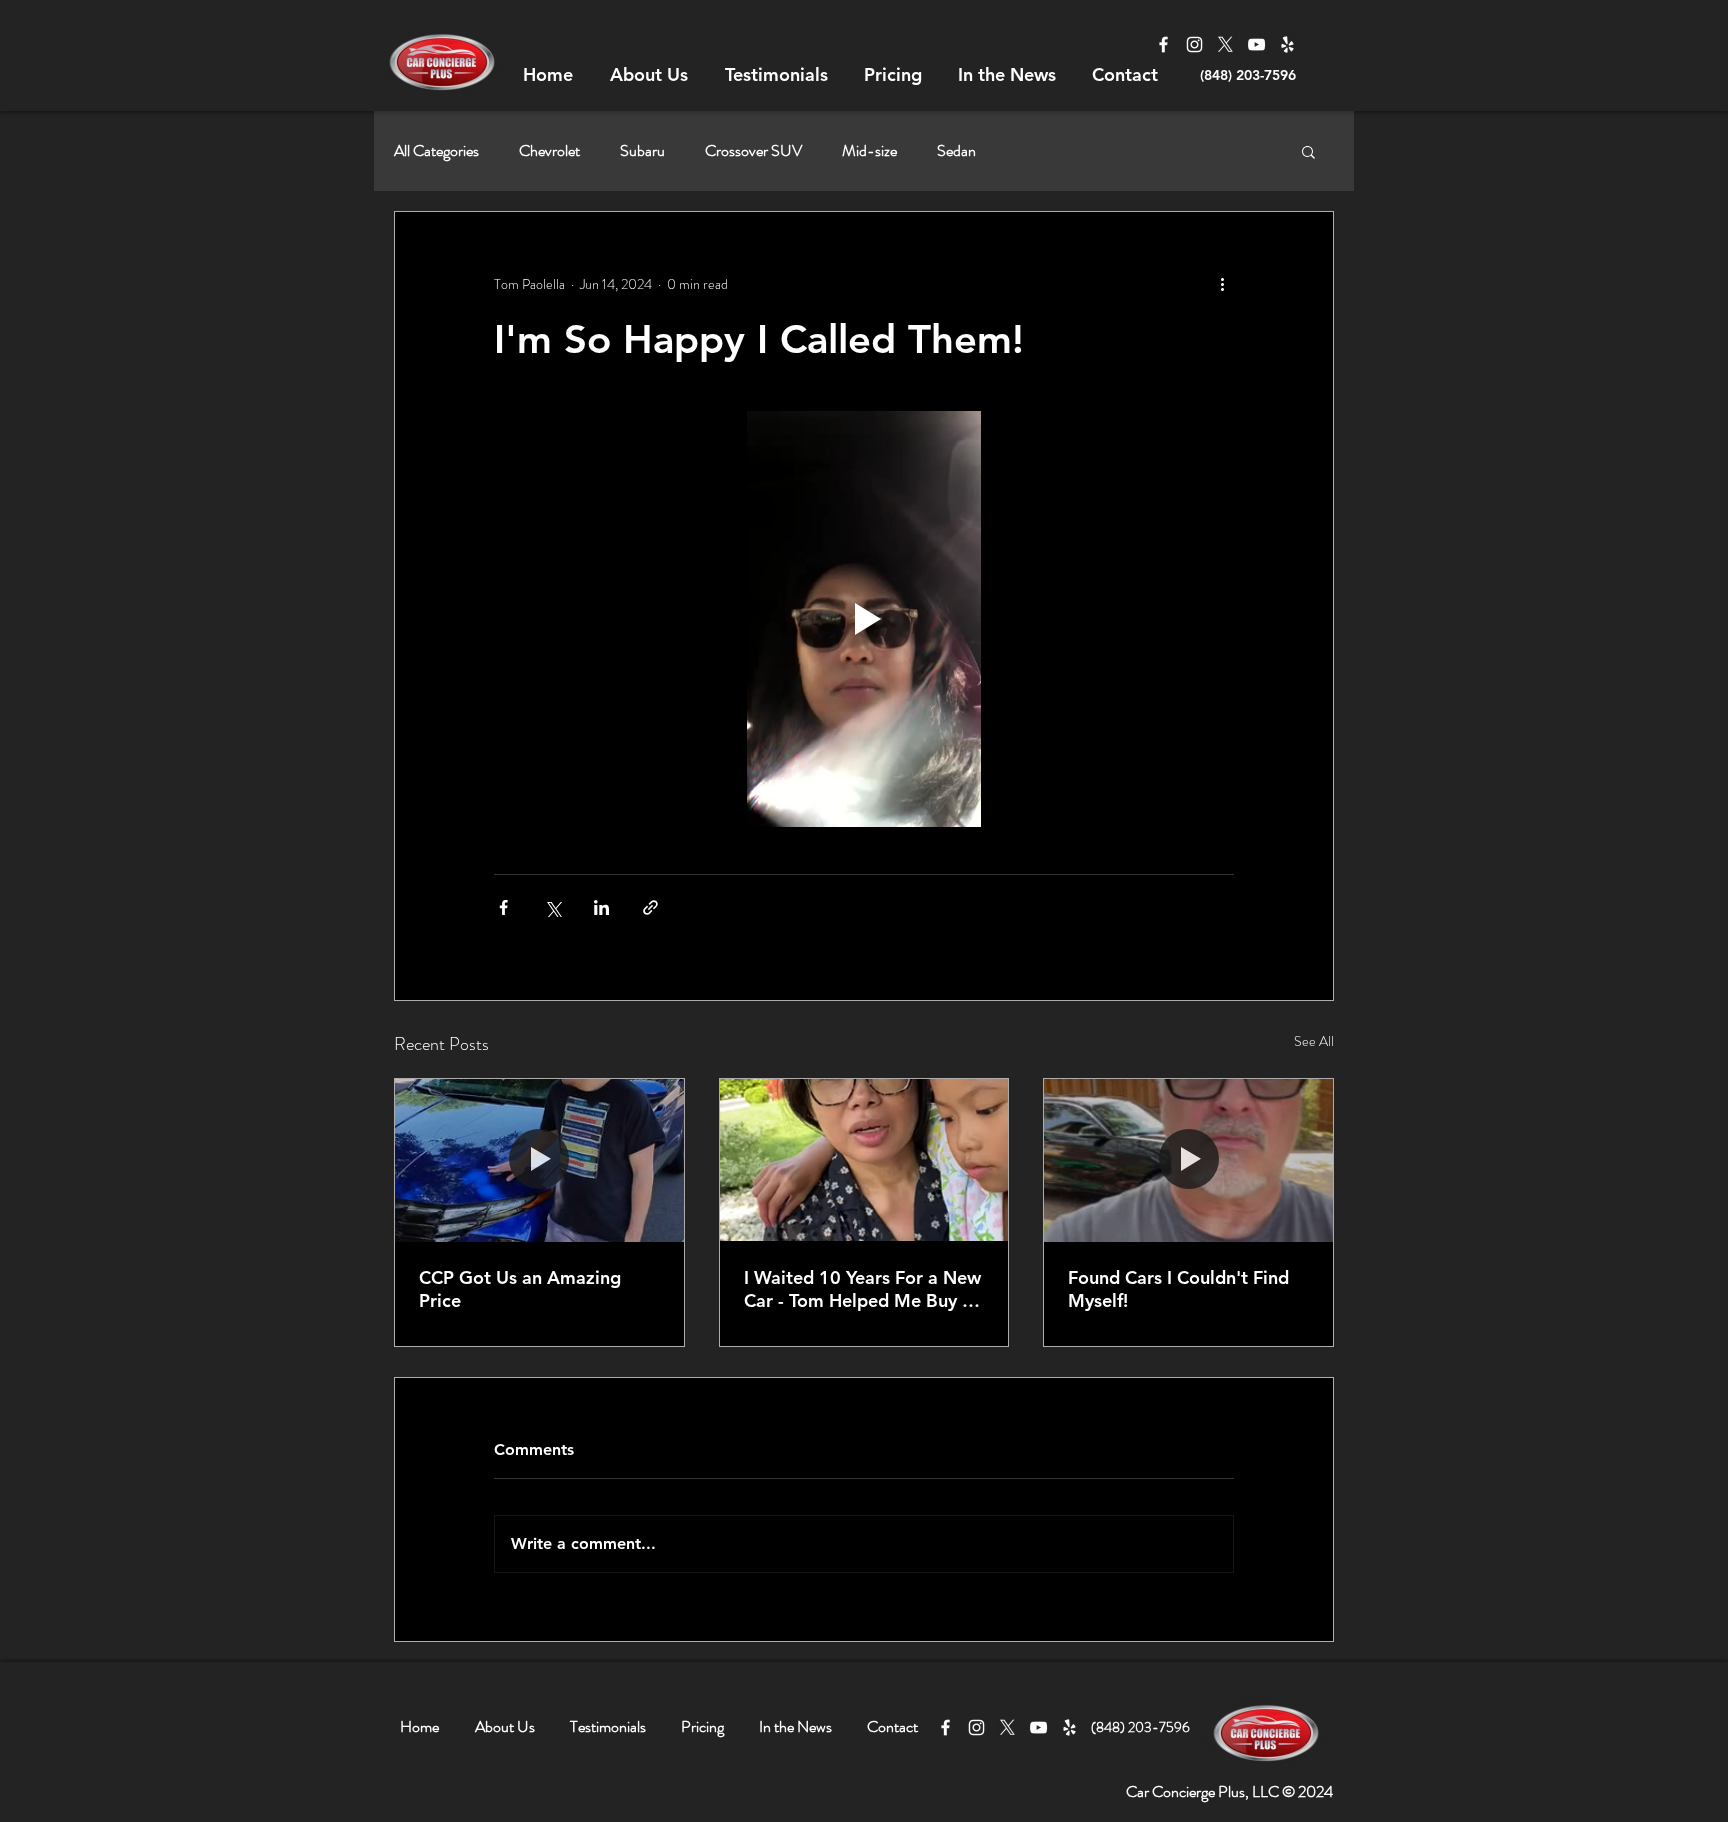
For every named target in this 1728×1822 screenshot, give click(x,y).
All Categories (436, 151)
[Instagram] (1194, 44)
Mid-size (869, 151)
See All (1314, 1041)
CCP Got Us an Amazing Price (520, 1289)
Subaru (642, 151)
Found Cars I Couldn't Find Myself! (1178, 1289)
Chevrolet (549, 151)
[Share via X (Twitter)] (552, 907)
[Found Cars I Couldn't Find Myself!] (1188, 1160)
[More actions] (1222, 284)
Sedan (956, 151)
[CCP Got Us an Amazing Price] (539, 1160)
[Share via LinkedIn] (601, 907)
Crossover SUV (753, 151)
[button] (1308, 151)
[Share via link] (650, 907)
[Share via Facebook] (503, 907)
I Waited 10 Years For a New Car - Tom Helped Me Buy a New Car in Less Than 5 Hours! (862, 1289)
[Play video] (864, 619)
